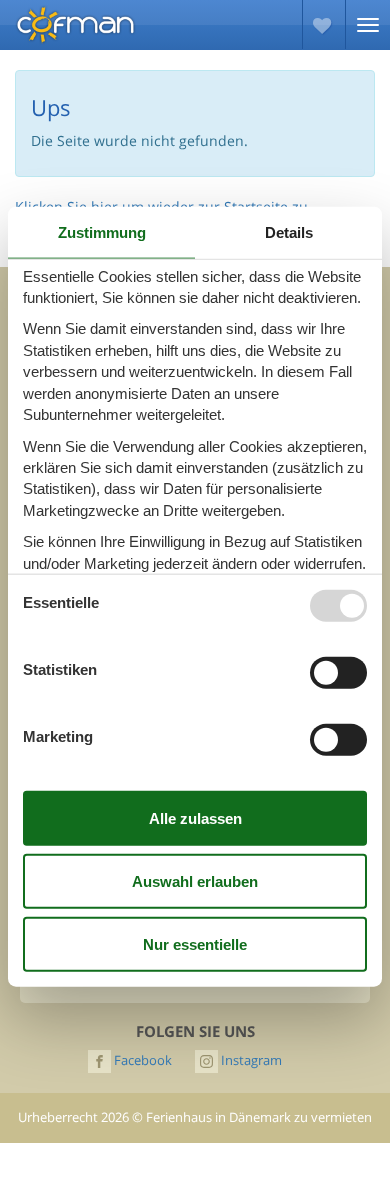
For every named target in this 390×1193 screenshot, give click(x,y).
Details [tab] (289, 231)
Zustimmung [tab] (102, 231)
